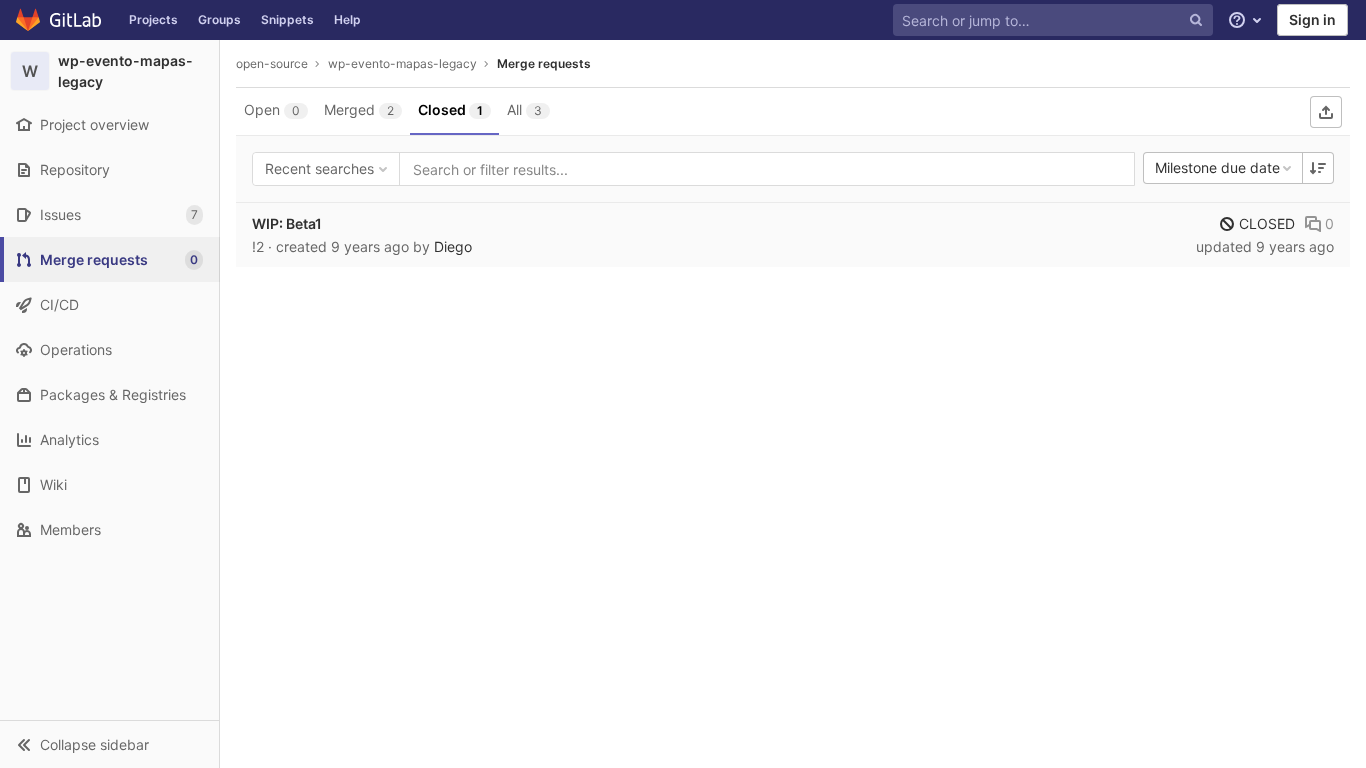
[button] (109, 744)
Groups (219, 19)
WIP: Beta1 (287, 223)
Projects (153, 19)
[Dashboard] (59, 20)
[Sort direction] (1318, 168)
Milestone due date (1217, 167)
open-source (272, 63)
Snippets (287, 19)
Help (347, 19)
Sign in (1312, 19)
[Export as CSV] (1326, 112)
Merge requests (544, 63)
